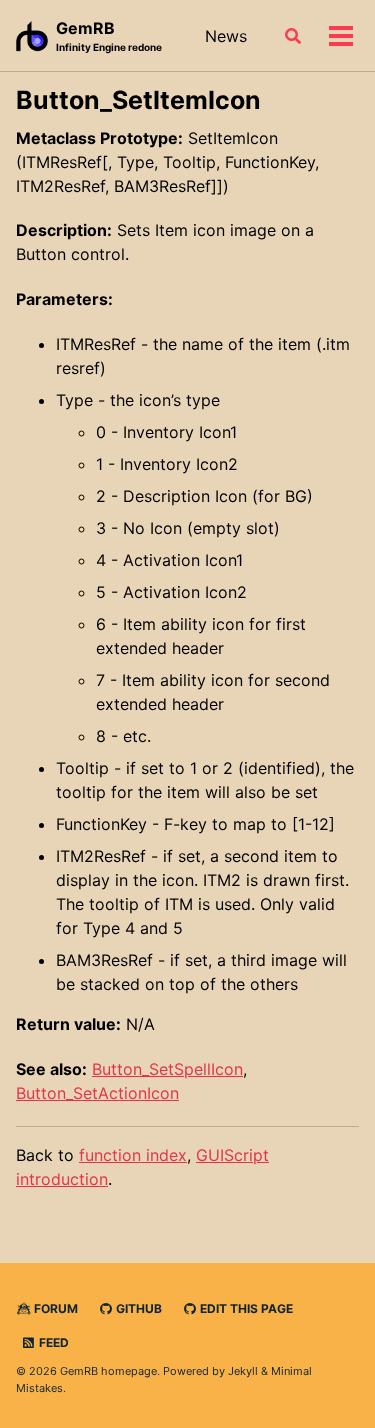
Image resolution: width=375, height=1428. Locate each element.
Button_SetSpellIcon (167, 1069)
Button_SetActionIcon (97, 1093)
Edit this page (245, 1308)
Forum (54, 1308)
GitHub (137, 1308)
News (226, 36)
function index (133, 1155)
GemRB (109, 35)
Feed (52, 1342)
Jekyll (243, 1371)
